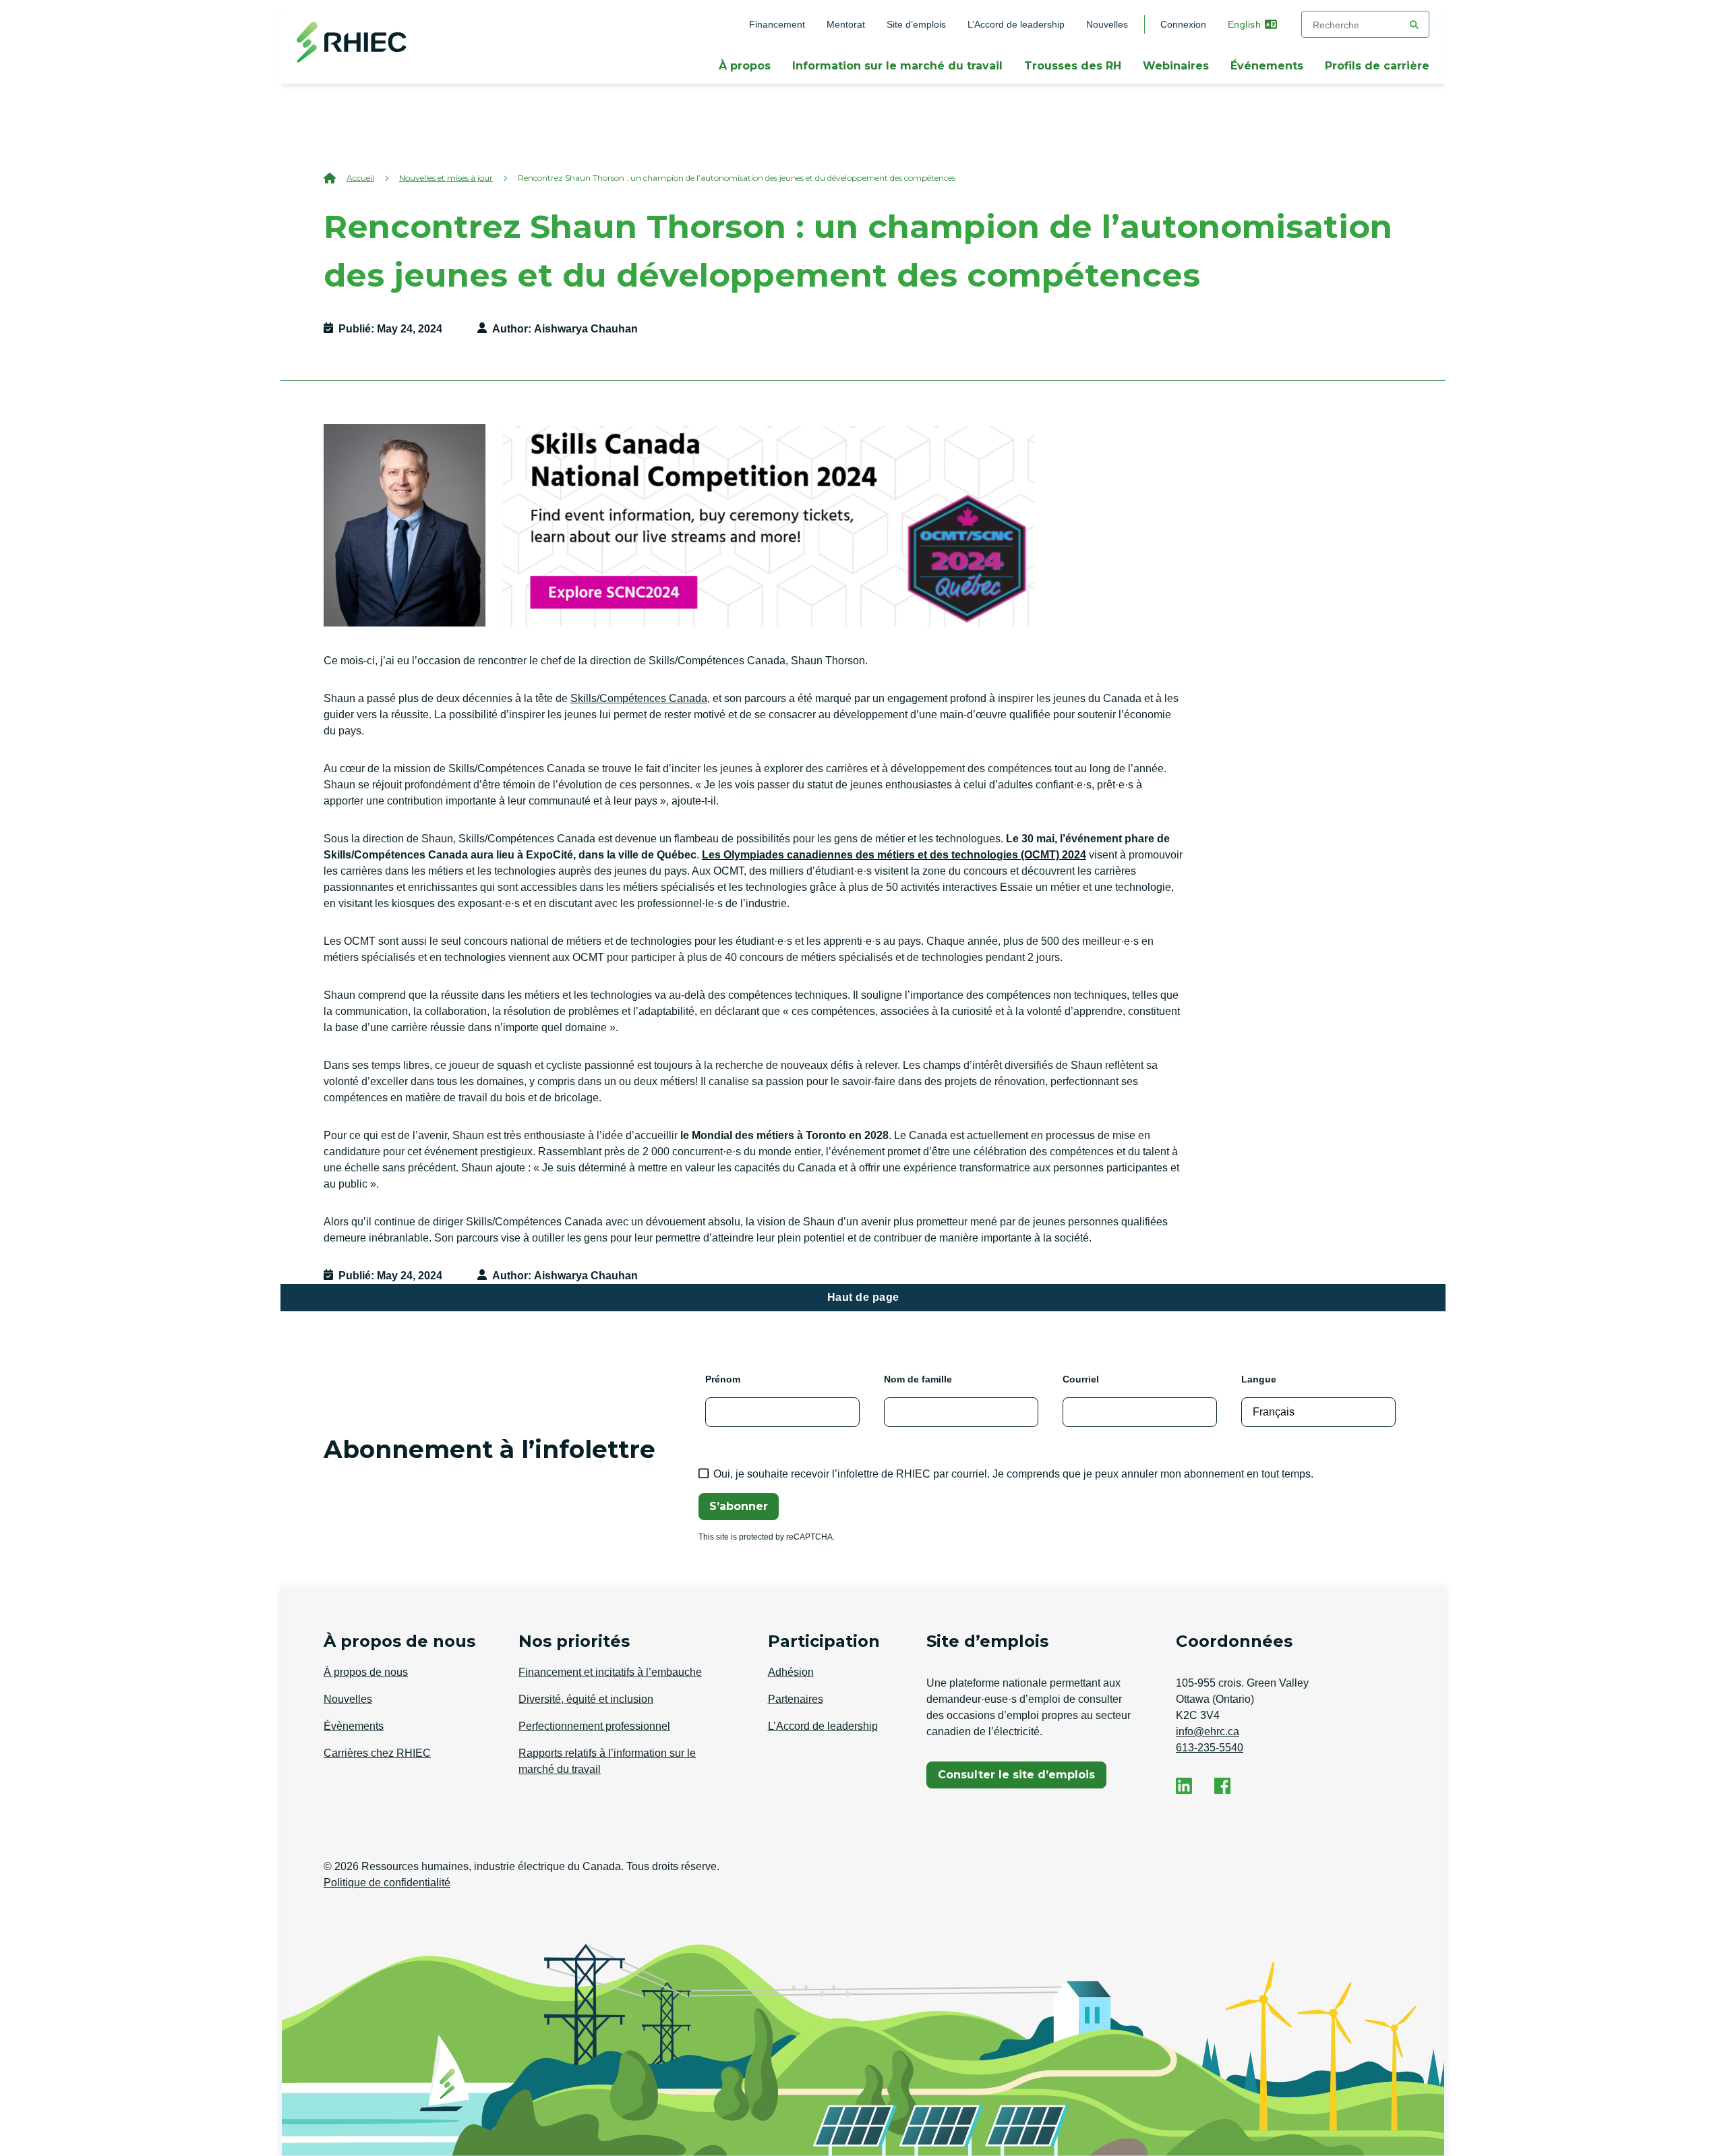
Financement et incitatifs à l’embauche (610, 1672)
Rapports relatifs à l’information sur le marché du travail (607, 1761)
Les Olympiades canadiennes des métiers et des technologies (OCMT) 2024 (894, 855)
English (1245, 24)
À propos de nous (366, 1672)
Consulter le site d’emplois (1016, 1778)
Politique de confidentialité (387, 1883)
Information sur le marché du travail (897, 66)
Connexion (1183, 24)
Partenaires (796, 1699)
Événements (1267, 66)
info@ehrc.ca (1208, 1731)
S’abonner (739, 1506)
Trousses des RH (1073, 66)
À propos (745, 66)
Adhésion (791, 1672)
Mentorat (846, 24)
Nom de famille (918, 1379)
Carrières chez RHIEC (377, 1753)
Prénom (723, 1379)
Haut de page (863, 1297)
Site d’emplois (916, 24)
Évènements (354, 1726)
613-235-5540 (1210, 1748)
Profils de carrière (1377, 66)
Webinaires (1176, 66)
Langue (1259, 1379)
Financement (777, 24)
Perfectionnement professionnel (594, 1726)
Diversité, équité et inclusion (586, 1699)
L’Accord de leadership (1016, 24)
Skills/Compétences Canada (639, 698)
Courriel (1081, 1379)
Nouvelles (1107, 24)
